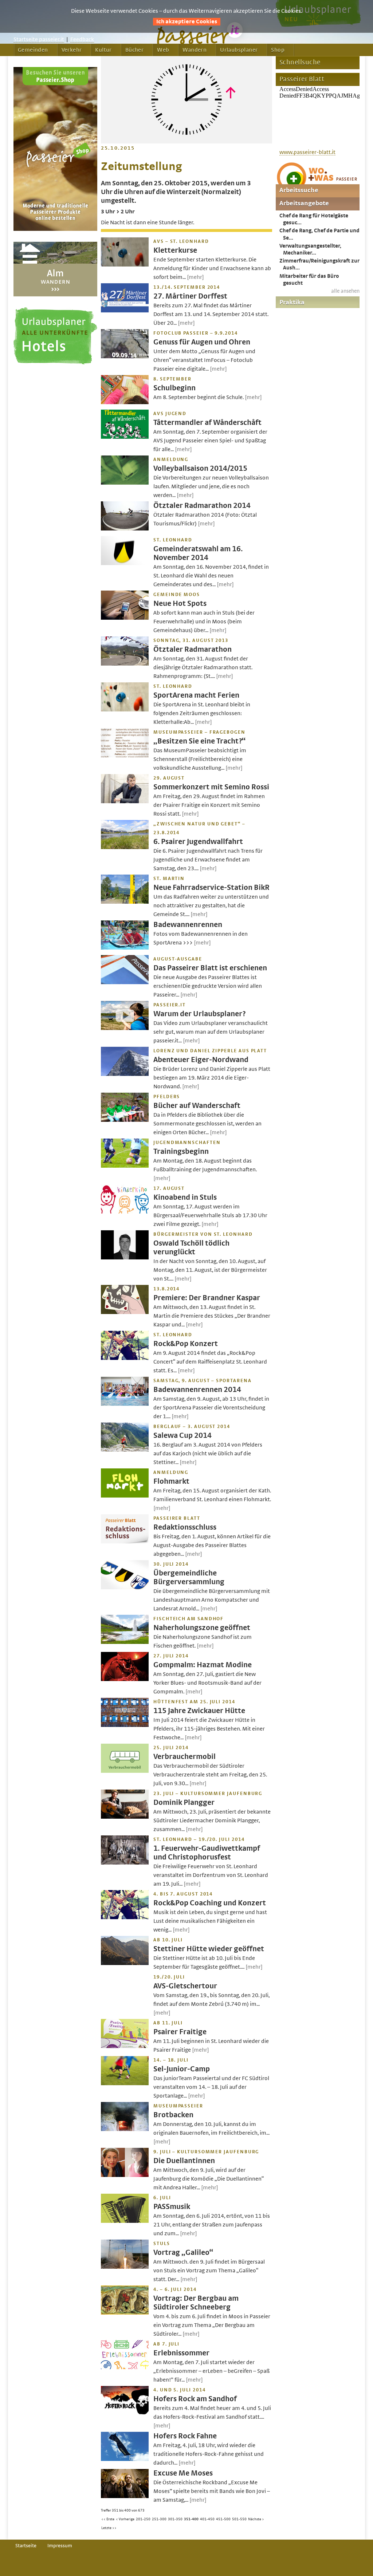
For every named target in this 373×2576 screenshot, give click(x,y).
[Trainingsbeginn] (125, 1166)
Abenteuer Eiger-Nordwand (201, 1060)
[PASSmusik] (125, 2221)
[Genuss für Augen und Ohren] (125, 356)
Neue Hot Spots (180, 603)
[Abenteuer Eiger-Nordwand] (125, 1074)
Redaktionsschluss (185, 1527)
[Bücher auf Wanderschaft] (125, 1120)
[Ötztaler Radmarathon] (125, 664)
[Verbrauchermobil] (125, 1771)
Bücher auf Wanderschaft (197, 1106)
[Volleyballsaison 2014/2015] (125, 483)
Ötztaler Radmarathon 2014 (202, 506)
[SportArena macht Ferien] (125, 710)
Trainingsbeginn (181, 1151)
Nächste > (256, 2519)
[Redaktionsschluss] (125, 1542)
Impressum (60, 2546)
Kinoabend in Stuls (185, 1197)
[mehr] (195, 277)
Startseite (26, 2546)
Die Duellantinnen (184, 2161)
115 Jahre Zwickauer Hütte (199, 1711)
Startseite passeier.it (39, 39)
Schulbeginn (174, 388)
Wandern (195, 50)
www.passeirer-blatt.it (307, 152)
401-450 (207, 2519)
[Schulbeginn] (125, 402)
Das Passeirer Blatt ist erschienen (210, 968)
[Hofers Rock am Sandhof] (125, 2413)
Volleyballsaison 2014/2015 (200, 468)
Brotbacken (173, 2115)
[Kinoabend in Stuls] (125, 1212)
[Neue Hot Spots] (125, 618)
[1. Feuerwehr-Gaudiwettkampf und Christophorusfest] (125, 1863)
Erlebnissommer (181, 2353)
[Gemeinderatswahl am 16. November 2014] (125, 563)
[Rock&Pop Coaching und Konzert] (125, 1917)
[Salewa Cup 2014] (125, 1450)
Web (163, 50)
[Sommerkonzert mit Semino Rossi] (125, 801)
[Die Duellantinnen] (125, 2175)
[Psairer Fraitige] (125, 2046)
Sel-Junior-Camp (182, 2069)
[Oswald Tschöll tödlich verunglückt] (125, 1258)
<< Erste (108, 2519)
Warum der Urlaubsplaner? (199, 1014)
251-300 (159, 2519)
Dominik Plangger (184, 1802)
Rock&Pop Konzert (186, 1344)
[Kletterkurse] (125, 265)
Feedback (82, 39)
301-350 (175, 2519)
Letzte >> (109, 2528)
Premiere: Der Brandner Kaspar (207, 1298)
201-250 (143, 2519)
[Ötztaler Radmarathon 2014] (125, 529)
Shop (278, 50)
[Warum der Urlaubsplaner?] (125, 1028)
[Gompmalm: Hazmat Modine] (125, 1679)
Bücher (134, 50)
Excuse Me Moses (183, 2473)
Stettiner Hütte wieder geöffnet (209, 1949)
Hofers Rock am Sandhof (195, 2399)
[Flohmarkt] (125, 1496)
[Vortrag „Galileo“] (125, 2267)
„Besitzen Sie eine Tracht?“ (199, 741)
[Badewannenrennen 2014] (125, 1404)
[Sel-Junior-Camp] (125, 2083)
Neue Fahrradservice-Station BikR (211, 887)
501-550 (239, 2519)
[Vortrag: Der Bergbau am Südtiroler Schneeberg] (125, 2313)
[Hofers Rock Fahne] (125, 2459)
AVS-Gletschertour (185, 1986)
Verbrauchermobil (184, 1757)
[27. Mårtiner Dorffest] (125, 311)
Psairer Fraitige (180, 2032)
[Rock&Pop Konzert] (125, 1358)
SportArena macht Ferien (196, 695)
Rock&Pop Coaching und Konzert (210, 1903)
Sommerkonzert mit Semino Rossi (211, 787)
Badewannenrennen (188, 925)
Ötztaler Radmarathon (193, 649)
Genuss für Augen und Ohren (202, 342)
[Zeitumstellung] (186, 142)
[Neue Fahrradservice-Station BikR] (125, 902)
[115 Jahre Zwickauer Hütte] (125, 1725)
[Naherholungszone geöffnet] (125, 1642)
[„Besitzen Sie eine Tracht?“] (125, 756)
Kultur (103, 50)
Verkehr (72, 50)
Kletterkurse (175, 250)
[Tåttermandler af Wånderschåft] (125, 437)
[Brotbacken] (125, 2129)
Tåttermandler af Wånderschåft (207, 423)
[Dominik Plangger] (125, 1817)
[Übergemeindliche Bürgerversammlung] (125, 1587)
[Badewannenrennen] (125, 948)
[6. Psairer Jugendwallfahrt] (125, 847)
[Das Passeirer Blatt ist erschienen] (125, 982)
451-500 (223, 2519)
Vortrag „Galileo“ (183, 2252)
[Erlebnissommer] (125, 2367)
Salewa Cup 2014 (182, 1435)
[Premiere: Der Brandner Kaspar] (125, 1312)
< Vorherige (125, 2519)
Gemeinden (33, 50)
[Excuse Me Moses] (125, 2496)
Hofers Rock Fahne (185, 2436)
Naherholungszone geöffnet (202, 1628)
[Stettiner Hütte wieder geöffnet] (125, 1963)
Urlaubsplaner (239, 50)
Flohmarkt (171, 1481)
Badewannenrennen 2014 (197, 1390)
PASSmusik (172, 2207)
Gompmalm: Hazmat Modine (203, 1665)
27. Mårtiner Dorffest (190, 296)
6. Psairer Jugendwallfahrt (198, 842)
